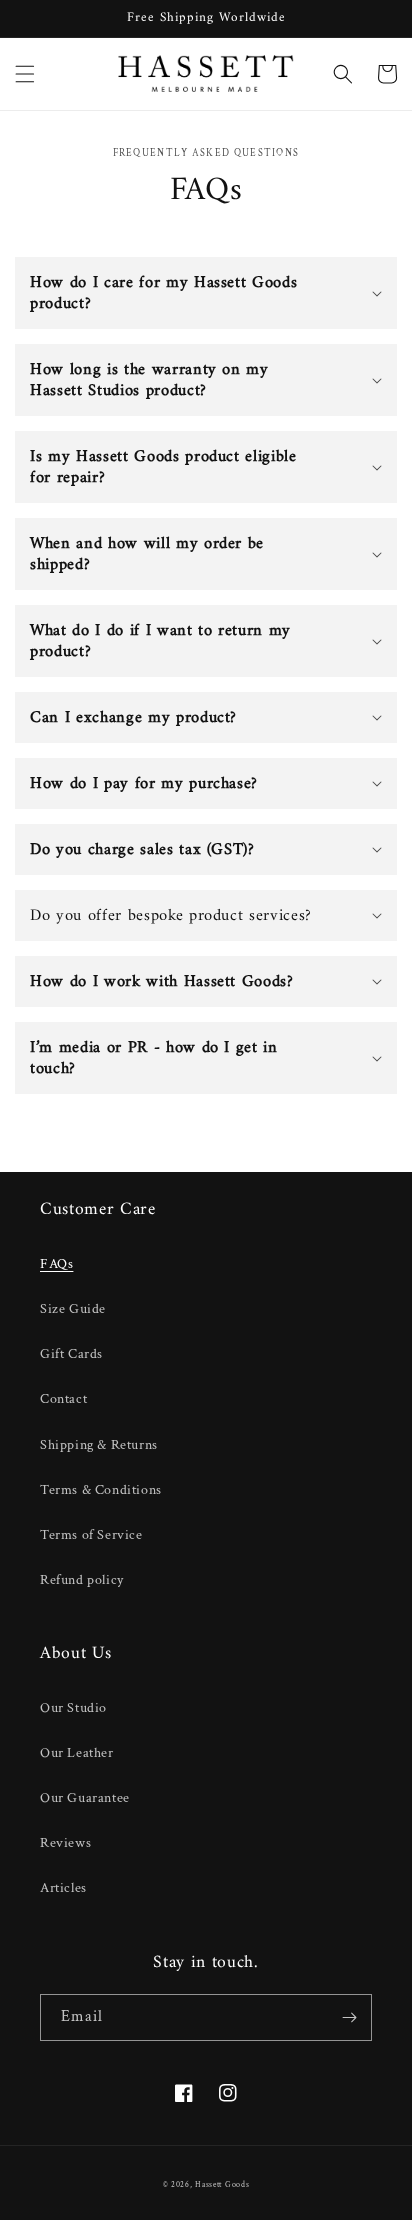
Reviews (65, 1843)
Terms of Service (91, 1535)
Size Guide (73, 1309)
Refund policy (82, 1580)
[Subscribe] (349, 2017)
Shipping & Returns (99, 1445)
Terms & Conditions (101, 1490)
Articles (63, 1888)
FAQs (56, 1264)
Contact (63, 1399)
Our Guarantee (85, 1798)
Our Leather (77, 1753)
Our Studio (73, 1708)
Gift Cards (71, 1354)
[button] (25, 74)
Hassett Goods (222, 2184)
